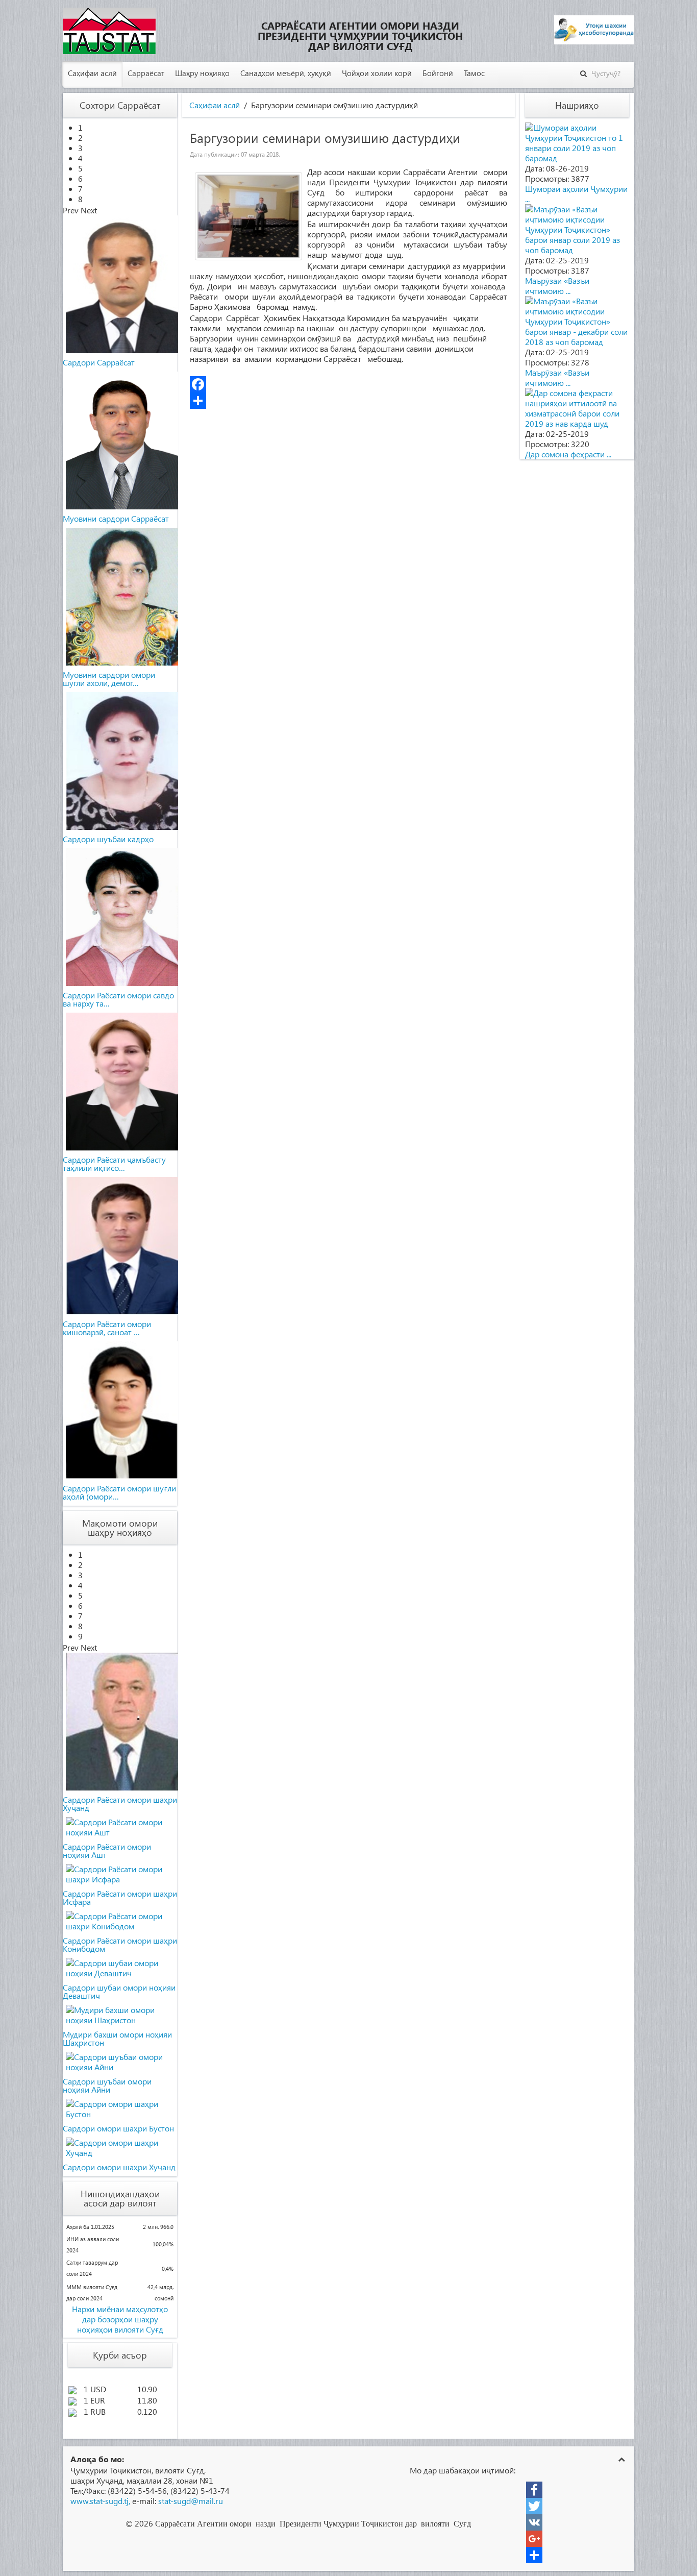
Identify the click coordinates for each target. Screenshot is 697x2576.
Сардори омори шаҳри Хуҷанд (119, 2167)
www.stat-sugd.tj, (100, 2501)
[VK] (534, 2522)
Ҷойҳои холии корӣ (377, 73)
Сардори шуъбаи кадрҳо (108, 839)
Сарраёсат (146, 73)
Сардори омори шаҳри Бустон (118, 2128)
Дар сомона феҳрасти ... (568, 454)
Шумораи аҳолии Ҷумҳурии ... (576, 194)
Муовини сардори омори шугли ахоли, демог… (109, 679)
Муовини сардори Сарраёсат (116, 518)
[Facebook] (348, 384)
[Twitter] (534, 2506)
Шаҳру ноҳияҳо (202, 73)
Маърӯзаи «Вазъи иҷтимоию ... (557, 286)
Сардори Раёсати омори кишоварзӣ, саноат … (107, 1328)
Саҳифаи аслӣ (92, 73)
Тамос (474, 73)
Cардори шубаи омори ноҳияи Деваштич (119, 1991)
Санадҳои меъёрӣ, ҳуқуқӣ (286, 73)
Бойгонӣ (438, 73)
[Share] (348, 401)
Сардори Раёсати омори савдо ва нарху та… (118, 999)
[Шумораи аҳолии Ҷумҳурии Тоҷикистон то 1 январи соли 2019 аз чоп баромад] (577, 142)
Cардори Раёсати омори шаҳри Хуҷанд (120, 1804)
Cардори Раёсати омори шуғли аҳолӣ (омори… (119, 1492)
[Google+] (534, 2539)
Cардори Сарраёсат (99, 362)
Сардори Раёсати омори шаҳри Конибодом (120, 1944)
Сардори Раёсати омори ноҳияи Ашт (107, 1850)
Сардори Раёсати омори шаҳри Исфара (120, 1897)
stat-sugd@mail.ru (191, 2501)
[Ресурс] (534, 2555)
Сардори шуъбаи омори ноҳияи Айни (107, 2085)
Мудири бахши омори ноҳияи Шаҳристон (117, 2038)
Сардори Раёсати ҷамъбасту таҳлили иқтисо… (114, 1163)
